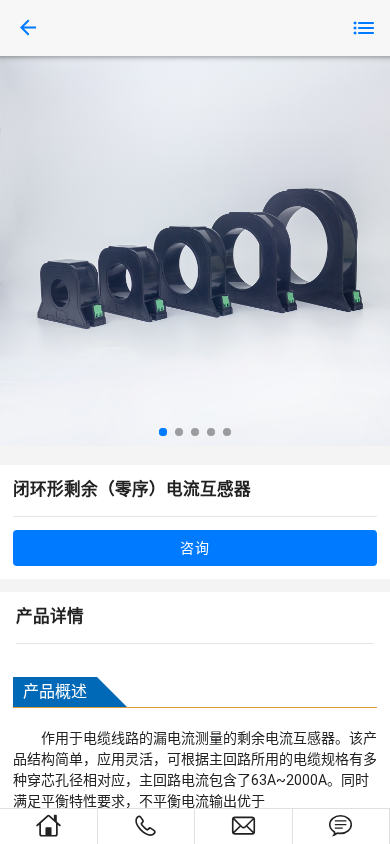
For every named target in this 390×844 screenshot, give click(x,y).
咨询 (194, 548)
